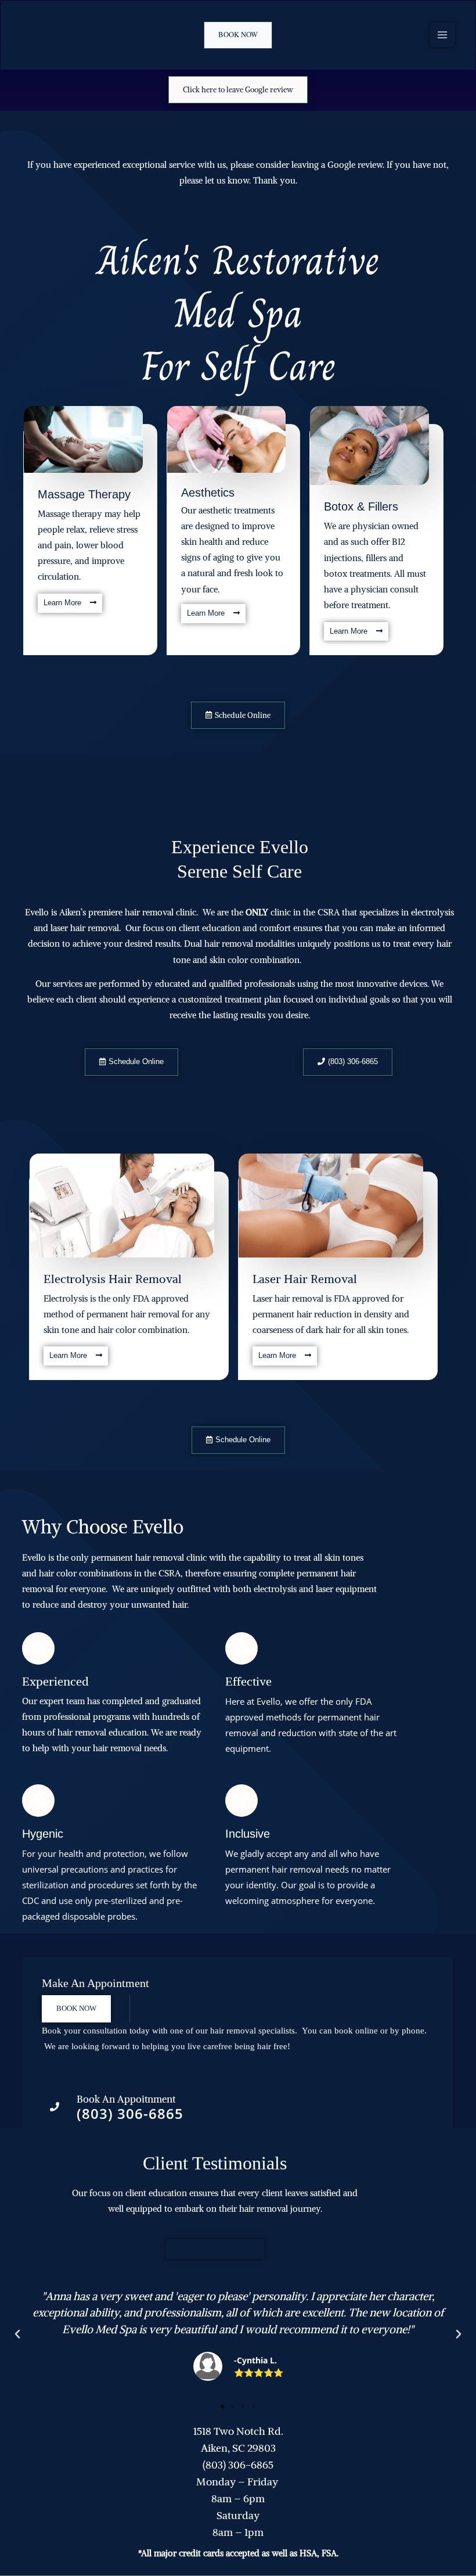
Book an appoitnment (126, 2099)
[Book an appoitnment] (55, 2107)
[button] (238, 35)
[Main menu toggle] (442, 35)
